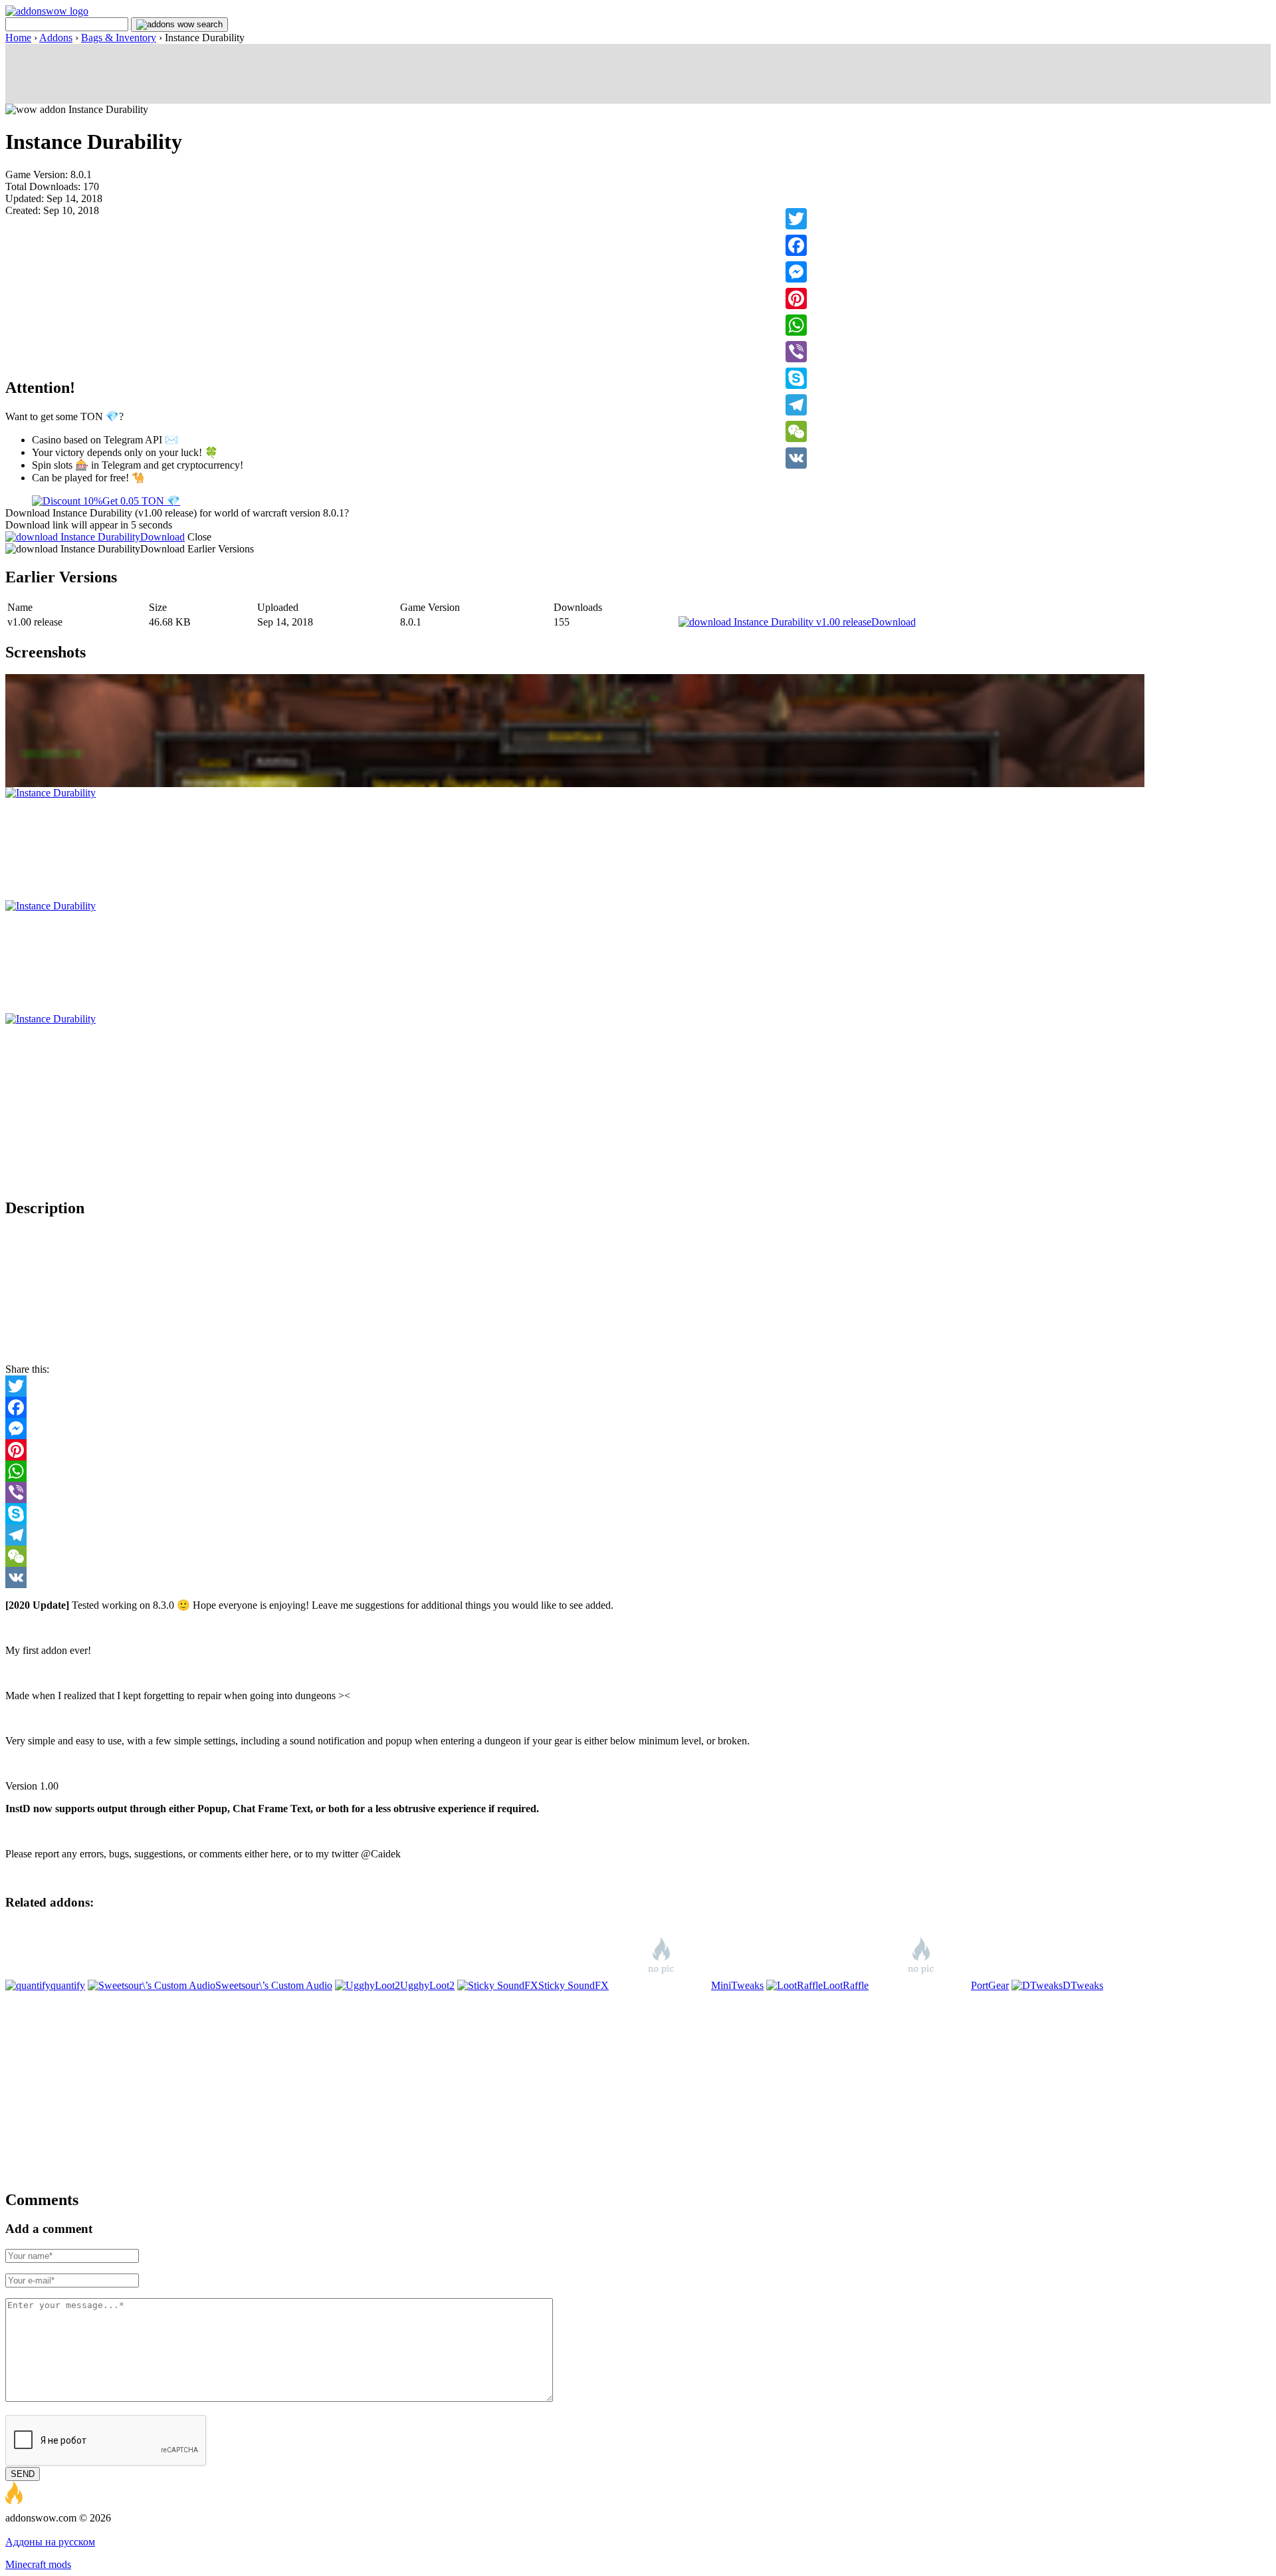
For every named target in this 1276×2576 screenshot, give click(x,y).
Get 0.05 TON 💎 (141, 501)
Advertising (30, 2530)
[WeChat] (796, 431)
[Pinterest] (796, 298)
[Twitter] (796, 219)
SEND (23, 2474)
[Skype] (796, 378)
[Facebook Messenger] (638, 1429)
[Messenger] (796, 272)
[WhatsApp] (796, 325)
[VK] (796, 458)
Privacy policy (87, 2530)
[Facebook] (796, 245)
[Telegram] (796, 405)
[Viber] (796, 352)
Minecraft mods (38, 2564)
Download (162, 537)
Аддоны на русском (50, 2542)
